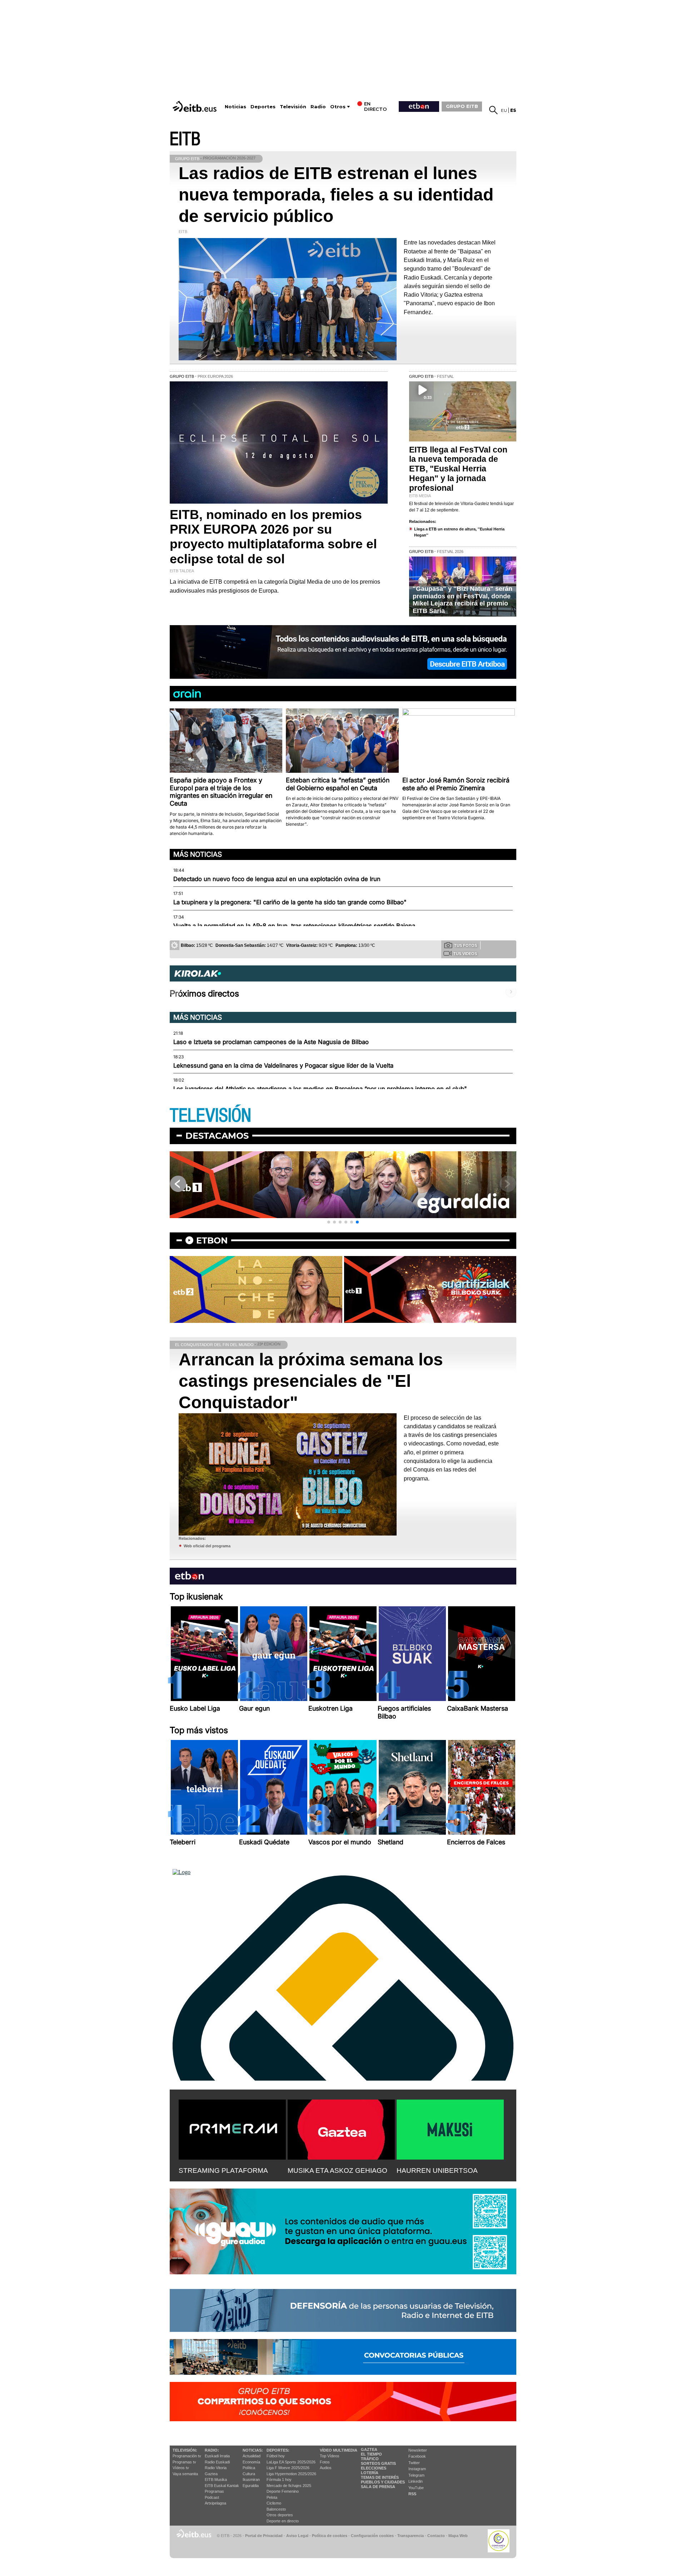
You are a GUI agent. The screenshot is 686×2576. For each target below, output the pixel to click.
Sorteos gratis (378, 2463)
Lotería (370, 2473)
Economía (251, 2462)
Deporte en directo (283, 2521)
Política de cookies (330, 2536)
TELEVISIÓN (210, 1116)
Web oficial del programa (207, 1546)
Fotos (325, 2462)
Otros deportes (280, 2515)
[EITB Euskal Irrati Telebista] (195, 106)
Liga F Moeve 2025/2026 (288, 2468)
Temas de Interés (380, 2477)
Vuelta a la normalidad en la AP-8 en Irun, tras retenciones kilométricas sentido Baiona (294, 926)
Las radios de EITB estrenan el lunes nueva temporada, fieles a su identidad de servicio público (336, 195)
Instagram (417, 2469)
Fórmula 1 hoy (279, 2479)
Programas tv (184, 2462)
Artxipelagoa (215, 2503)
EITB (185, 139)
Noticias (235, 107)
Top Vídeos (330, 2456)
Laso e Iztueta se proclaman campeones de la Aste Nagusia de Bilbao (271, 1042)
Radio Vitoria (216, 2468)
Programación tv (187, 2456)
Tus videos (465, 954)
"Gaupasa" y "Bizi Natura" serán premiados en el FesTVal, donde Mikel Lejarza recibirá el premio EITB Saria (463, 600)
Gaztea (211, 2474)
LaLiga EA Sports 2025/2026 (291, 2462)
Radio (318, 107)
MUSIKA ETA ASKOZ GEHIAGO (337, 2170)
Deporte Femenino (283, 2491)
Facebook (417, 2456)
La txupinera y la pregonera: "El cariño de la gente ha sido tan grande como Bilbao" (290, 902)
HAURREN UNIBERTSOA (437, 2170)
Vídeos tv (181, 2468)
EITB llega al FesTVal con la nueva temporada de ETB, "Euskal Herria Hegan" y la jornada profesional (458, 469)
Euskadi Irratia (217, 2456)
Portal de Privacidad (264, 2536)
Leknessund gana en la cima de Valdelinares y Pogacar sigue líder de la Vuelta (283, 1065)
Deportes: (278, 2450)
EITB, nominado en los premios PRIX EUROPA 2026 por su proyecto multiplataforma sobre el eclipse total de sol (273, 537)
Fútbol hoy (276, 2456)
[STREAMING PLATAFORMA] (232, 2128)
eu (504, 110)
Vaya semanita (185, 2474)
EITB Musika (216, 2479)
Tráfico (370, 2459)
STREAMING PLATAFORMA (223, 2170)
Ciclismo (274, 2503)
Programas (214, 2491)
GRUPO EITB (462, 106)
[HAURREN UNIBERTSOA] (450, 2128)
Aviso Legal (297, 2536)
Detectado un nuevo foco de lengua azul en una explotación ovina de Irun (277, 879)
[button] (329, 1222)
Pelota (272, 2497)
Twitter (414, 2463)
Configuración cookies (372, 2536)
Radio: (212, 2450)
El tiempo (371, 2454)
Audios (326, 2468)
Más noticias (198, 854)
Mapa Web (458, 2536)
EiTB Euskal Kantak (222, 2486)
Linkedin (416, 2481)
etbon (212, 1240)
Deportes (263, 107)
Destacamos (217, 1136)
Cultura (249, 2474)
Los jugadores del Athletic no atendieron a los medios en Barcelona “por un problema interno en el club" (320, 1089)
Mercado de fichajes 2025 (289, 2486)
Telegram (416, 2475)
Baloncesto (276, 2509)
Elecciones (374, 2468)
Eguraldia (251, 2486)
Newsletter (418, 2450)
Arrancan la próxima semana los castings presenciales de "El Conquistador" (311, 1381)
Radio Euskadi (217, 2462)
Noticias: (253, 2450)
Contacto (436, 2536)
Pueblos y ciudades (383, 2482)
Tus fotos (466, 945)
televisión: (185, 2450)
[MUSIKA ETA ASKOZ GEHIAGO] (341, 2128)
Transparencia (411, 2536)
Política (249, 2468)
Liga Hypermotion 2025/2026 (291, 2474)
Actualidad (252, 2456)
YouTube (416, 2488)
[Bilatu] (493, 110)
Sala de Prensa (378, 2487)
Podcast (212, 2497)
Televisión (293, 107)
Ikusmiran (251, 2479)
